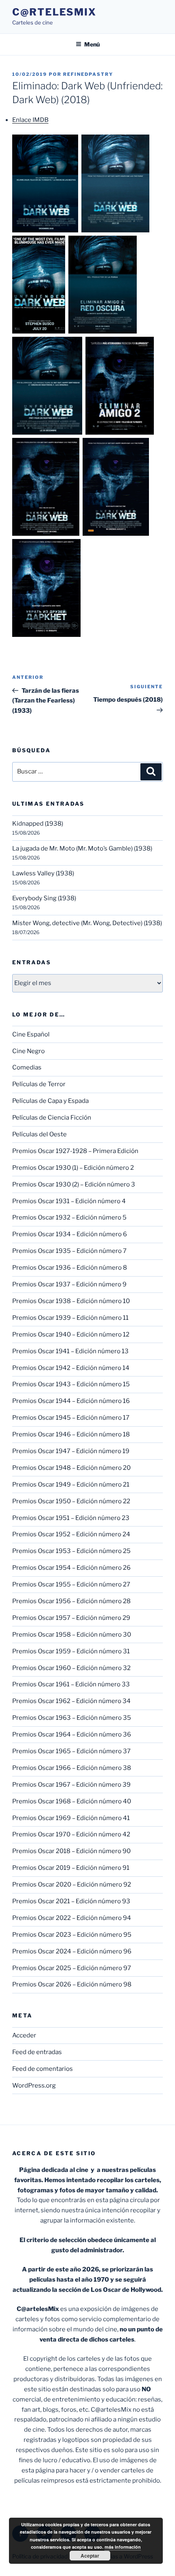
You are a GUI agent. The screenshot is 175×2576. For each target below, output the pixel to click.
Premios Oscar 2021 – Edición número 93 (71, 1901)
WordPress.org (34, 2086)
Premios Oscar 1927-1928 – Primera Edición (75, 1151)
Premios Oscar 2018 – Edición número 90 (71, 1851)
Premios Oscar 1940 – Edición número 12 (71, 1334)
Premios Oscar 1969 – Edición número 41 (71, 1818)
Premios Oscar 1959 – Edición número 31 (71, 1651)
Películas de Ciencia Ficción (52, 1118)
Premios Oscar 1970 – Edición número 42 (71, 1834)
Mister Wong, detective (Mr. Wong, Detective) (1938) (87, 923)
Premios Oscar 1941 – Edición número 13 (70, 1351)
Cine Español (31, 1034)
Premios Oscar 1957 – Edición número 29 (71, 1618)
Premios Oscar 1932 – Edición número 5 (69, 1217)
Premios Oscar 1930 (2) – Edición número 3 (74, 1184)
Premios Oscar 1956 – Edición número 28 (71, 1601)
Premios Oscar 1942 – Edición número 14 (71, 1368)
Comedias (27, 1067)
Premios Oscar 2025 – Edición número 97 (72, 1968)
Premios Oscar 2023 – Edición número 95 (72, 1935)
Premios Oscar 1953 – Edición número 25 (71, 1551)
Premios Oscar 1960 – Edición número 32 (71, 1668)
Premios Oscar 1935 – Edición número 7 (69, 1251)
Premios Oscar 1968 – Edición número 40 (72, 1801)
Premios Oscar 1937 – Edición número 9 (69, 1284)
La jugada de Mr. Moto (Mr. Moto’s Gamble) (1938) (82, 848)
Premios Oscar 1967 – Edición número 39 (71, 1785)
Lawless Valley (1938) (43, 873)
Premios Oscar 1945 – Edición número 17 (71, 1418)
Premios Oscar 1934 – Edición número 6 (70, 1234)
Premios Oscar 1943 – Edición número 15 (71, 1384)
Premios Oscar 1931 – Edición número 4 (69, 1201)
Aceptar (90, 2556)
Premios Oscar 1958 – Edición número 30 (72, 1635)
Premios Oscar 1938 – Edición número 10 (71, 1301)
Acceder (24, 2035)
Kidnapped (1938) (38, 824)
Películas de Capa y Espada (50, 1101)
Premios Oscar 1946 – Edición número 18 (71, 1434)
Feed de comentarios (43, 2069)
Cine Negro (28, 1051)
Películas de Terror (39, 1084)
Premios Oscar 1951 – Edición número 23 (71, 1518)
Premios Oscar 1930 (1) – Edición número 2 (73, 1168)
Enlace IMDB (30, 120)
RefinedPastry (88, 74)
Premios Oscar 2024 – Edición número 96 (72, 1951)
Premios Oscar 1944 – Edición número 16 (71, 1401)
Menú (92, 44)
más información (123, 2547)
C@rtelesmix (54, 12)
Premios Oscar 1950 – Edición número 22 (71, 1501)
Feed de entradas (37, 2052)
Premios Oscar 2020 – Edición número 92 (72, 1885)
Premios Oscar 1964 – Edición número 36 (72, 1734)
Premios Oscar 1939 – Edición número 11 (70, 1318)
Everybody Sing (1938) (44, 898)
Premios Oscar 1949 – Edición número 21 (71, 1485)
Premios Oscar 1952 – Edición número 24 (71, 1534)
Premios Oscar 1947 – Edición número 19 (71, 1451)
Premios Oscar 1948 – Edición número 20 (71, 1468)
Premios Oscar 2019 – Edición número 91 (71, 1868)
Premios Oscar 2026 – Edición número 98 (72, 1984)
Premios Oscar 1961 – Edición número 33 (71, 1684)
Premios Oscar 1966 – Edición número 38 (72, 1768)
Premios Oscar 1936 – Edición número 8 (70, 1268)
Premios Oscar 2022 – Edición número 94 (72, 1918)
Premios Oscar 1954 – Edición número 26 (71, 1568)
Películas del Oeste (39, 1134)
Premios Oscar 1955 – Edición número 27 (71, 1584)
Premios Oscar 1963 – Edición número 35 (72, 1718)
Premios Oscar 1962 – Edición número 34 (71, 1701)
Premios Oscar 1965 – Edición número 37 (71, 1751)
